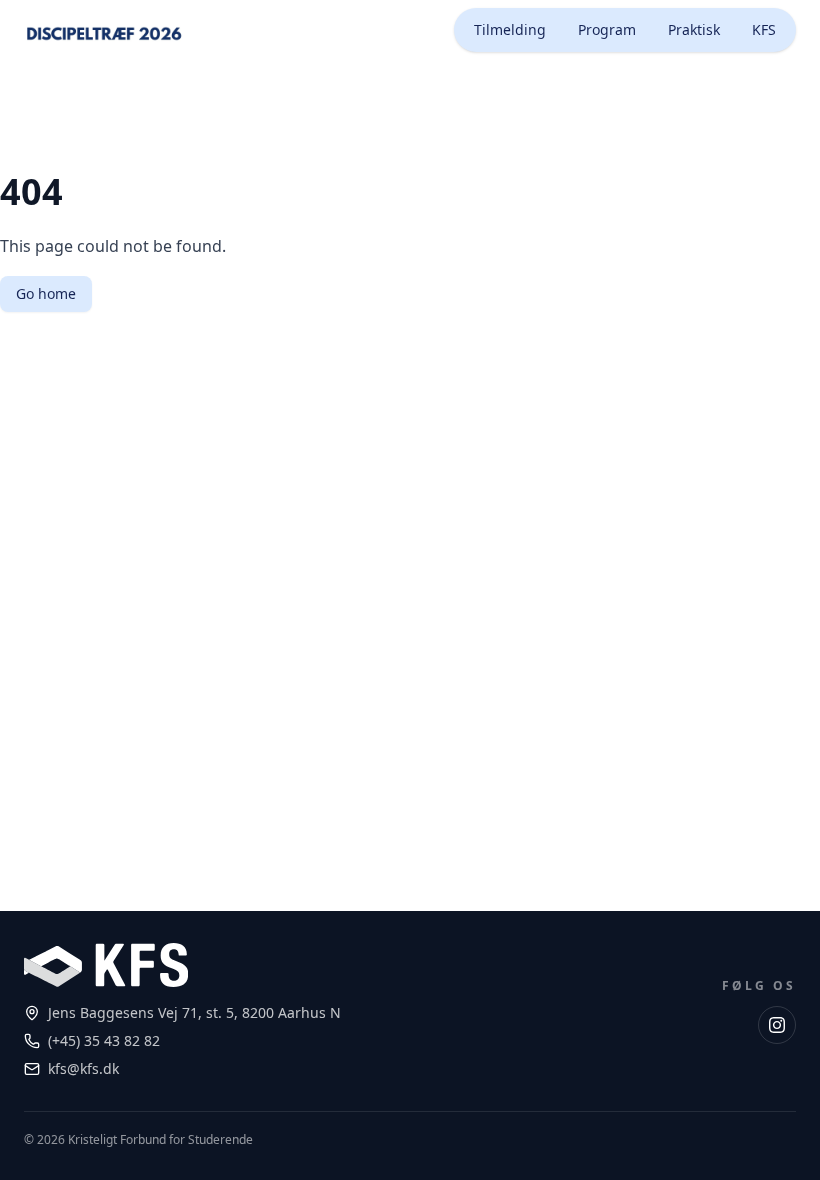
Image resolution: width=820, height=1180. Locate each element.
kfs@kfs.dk (83, 1068)
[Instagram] (777, 1025)
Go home (46, 293)
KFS (764, 29)
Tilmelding (510, 29)
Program (607, 29)
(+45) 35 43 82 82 (104, 1040)
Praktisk (694, 29)
